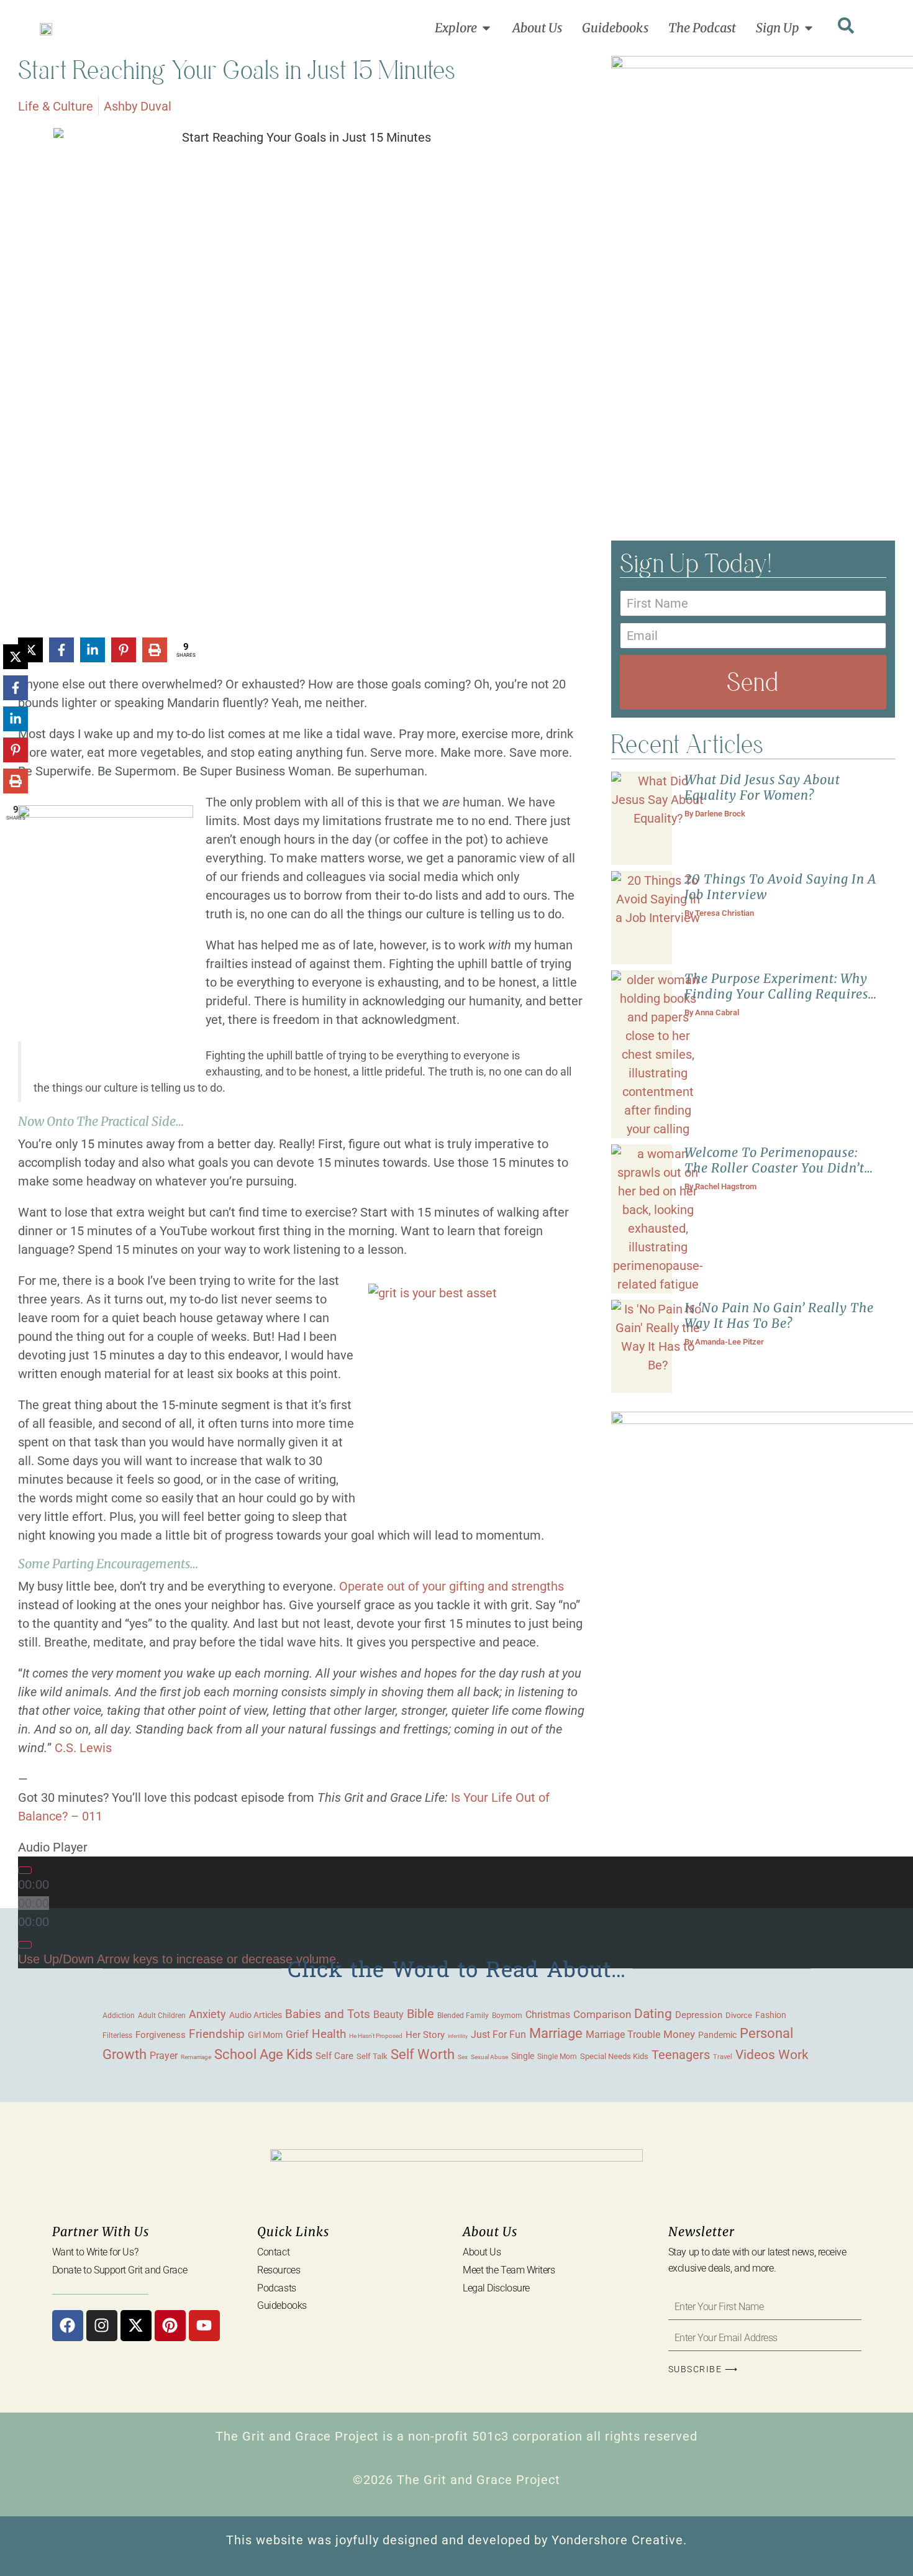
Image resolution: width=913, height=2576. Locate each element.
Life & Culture (56, 106)
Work (793, 2055)
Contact (273, 2252)
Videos (755, 2054)
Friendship (217, 2034)
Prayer (164, 2056)
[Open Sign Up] (809, 28)
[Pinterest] (170, 2326)
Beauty (388, 2015)
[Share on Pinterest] (124, 650)
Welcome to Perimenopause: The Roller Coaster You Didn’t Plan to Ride (774, 1168)
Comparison (602, 2015)
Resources (279, 2270)
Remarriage (196, 2057)
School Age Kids (263, 2054)
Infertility (458, 2036)
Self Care (334, 2056)
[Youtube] (204, 2326)
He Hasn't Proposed (376, 2036)
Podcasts (276, 2288)
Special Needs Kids (614, 2056)
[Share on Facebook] (61, 650)
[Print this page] (155, 650)
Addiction (119, 2016)
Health (329, 2034)
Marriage (556, 2033)
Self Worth (423, 2054)
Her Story (425, 2035)
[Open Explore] (486, 28)
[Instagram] (102, 2326)
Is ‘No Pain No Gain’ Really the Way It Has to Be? (779, 1315)
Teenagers (681, 2055)
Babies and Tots (328, 2014)
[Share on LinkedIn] (93, 650)
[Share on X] (16, 657)
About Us (482, 2252)
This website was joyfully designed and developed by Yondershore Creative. (457, 2540)
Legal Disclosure (496, 2288)
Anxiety (207, 2014)
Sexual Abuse (489, 2057)
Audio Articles (256, 2015)
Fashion (771, 2015)
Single (523, 2056)
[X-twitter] (136, 2326)
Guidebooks (282, 2305)
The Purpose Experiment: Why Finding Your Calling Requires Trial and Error (776, 994)
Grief (297, 2034)
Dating (653, 2014)
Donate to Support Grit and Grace (120, 2270)
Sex (463, 2057)
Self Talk (372, 2056)
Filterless (117, 2035)
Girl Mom (265, 2035)
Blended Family (463, 2016)
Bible (420, 2014)
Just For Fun (498, 2035)
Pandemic (717, 2035)
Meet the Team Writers (509, 2270)
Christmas (548, 2015)
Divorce (739, 2015)
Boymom (507, 2016)
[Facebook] (68, 2326)
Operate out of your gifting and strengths (452, 1586)
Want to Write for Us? (95, 2252)
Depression (699, 2015)
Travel (723, 2057)
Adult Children (162, 2015)
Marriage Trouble (623, 2035)
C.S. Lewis (83, 1748)
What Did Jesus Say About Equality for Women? (762, 787)
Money (679, 2034)
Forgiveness (161, 2035)
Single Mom (557, 2056)
